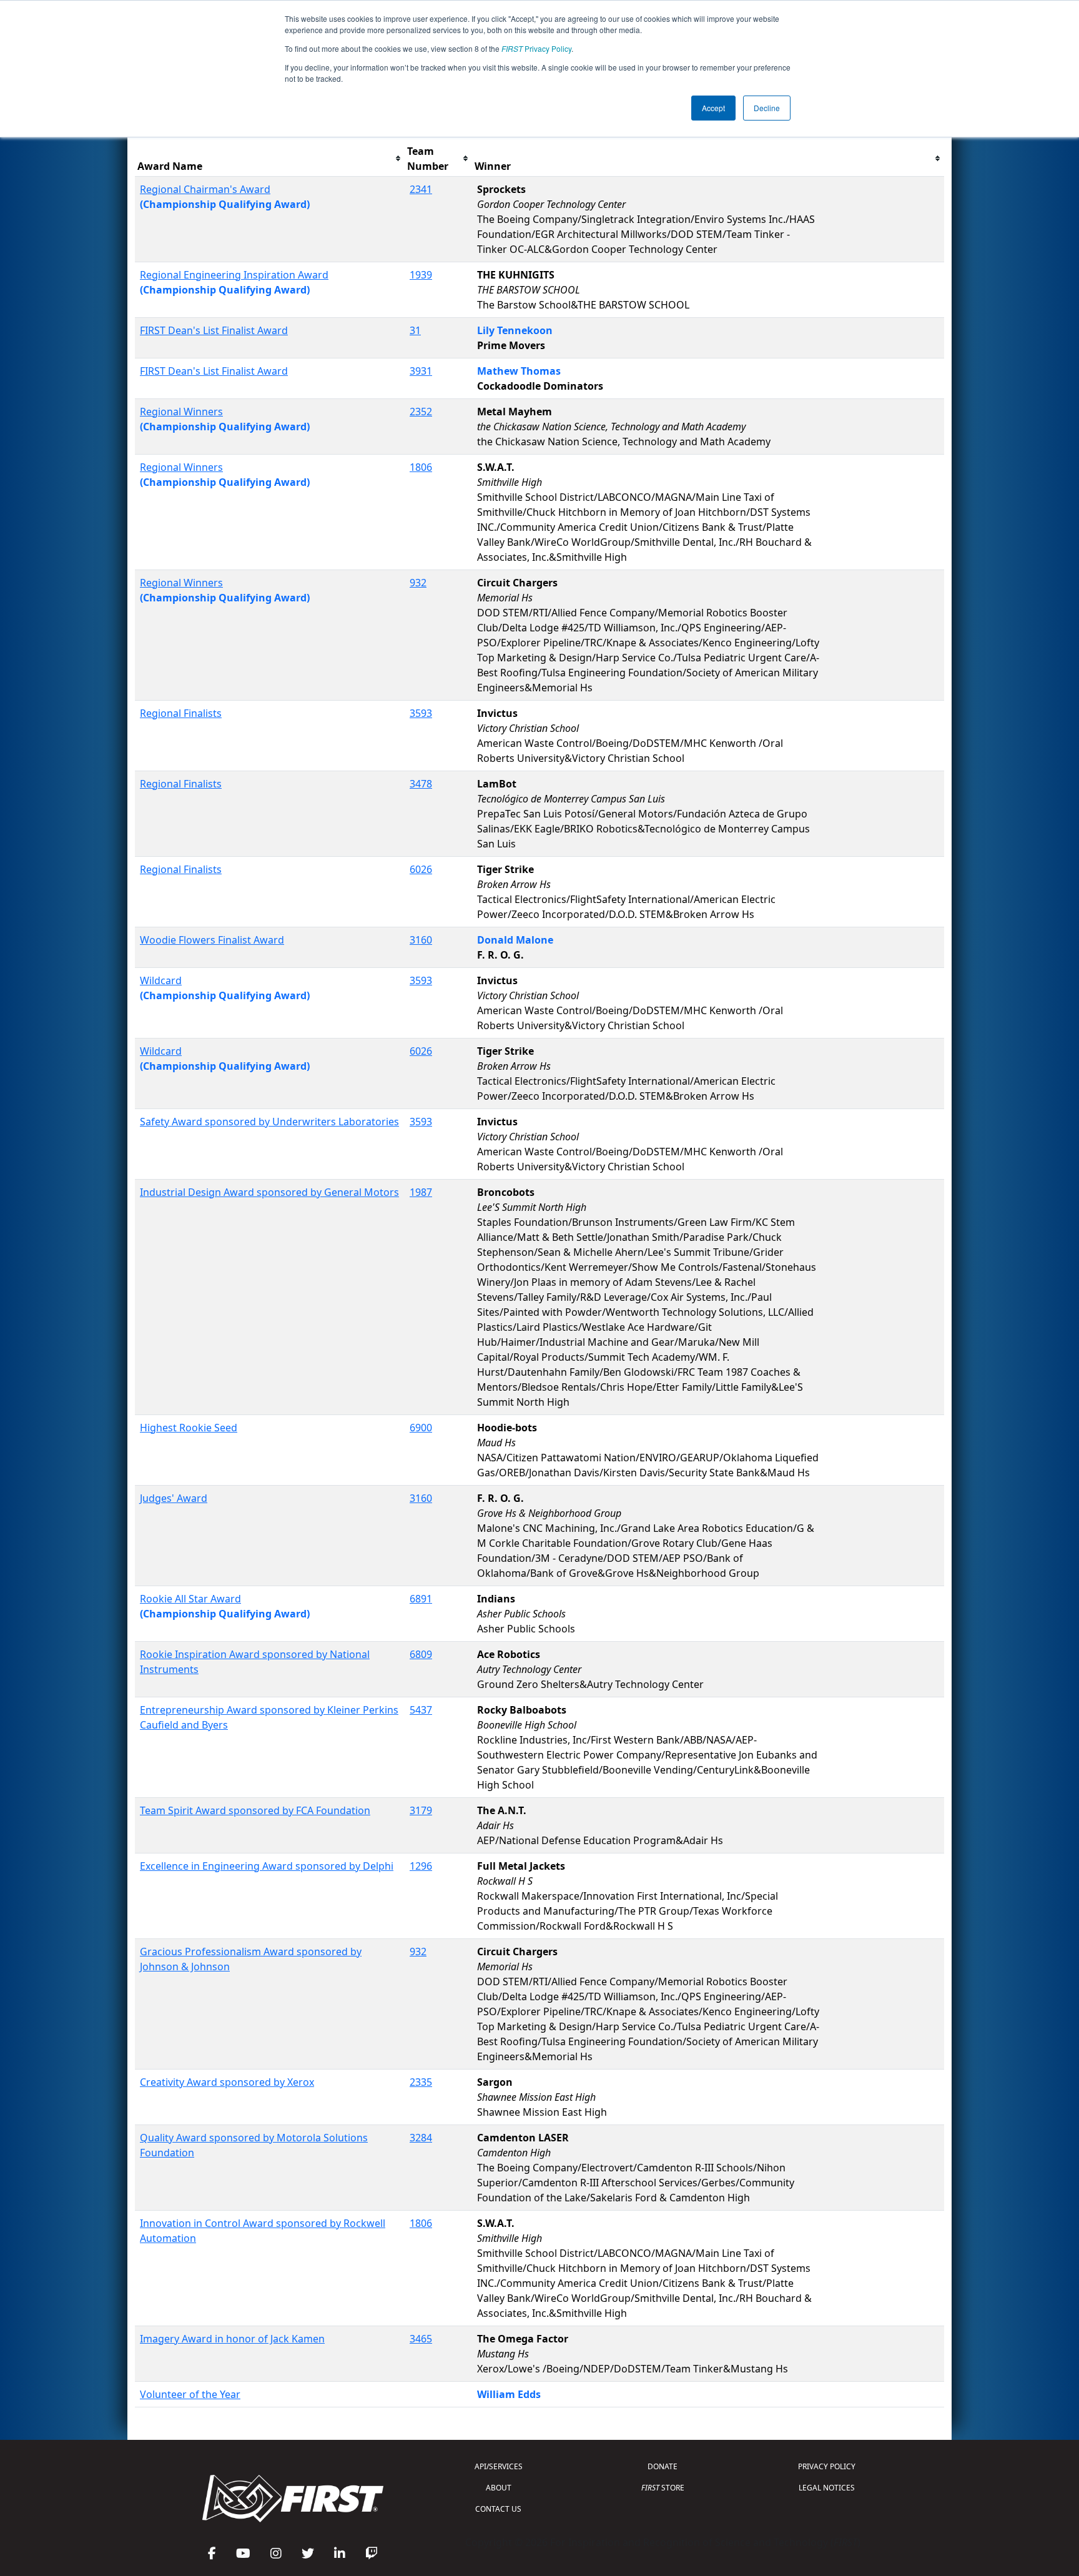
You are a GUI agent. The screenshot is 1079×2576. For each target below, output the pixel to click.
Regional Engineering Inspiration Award (234, 275)
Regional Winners (181, 412)
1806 (421, 467)
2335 (421, 2082)
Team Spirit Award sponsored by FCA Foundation (255, 1810)
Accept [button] (713, 108)
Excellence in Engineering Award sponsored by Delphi (267, 1866)
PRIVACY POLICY (827, 2466)
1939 (421, 275)
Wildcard (161, 980)
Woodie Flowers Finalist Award (212, 940)
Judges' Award (174, 1498)
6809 (421, 1654)
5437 (421, 1710)
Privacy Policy (536, 48)
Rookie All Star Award (190, 1599)
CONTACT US (498, 2509)
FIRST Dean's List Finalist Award (214, 330)
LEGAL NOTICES (827, 2488)
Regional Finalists (181, 713)
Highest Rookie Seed (189, 1428)
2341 (421, 189)
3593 (421, 713)
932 (418, 583)
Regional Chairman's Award (205, 189)
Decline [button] (767, 108)
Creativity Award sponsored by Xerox (227, 2082)
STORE (663, 2488)
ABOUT (499, 2488)
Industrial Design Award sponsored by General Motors (269, 1192)
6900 (421, 1428)
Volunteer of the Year (190, 2394)
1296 (421, 1866)
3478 (421, 784)
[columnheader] (270, 159)
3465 (421, 2339)
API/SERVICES (499, 2466)
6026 (421, 869)
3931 (421, 371)
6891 (421, 1599)
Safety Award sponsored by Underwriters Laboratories (269, 1122)
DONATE (663, 2466)
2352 (421, 412)
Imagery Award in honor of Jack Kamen (232, 2339)
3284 (421, 2138)
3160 (421, 940)
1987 (421, 1192)
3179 (421, 1810)
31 (415, 330)
